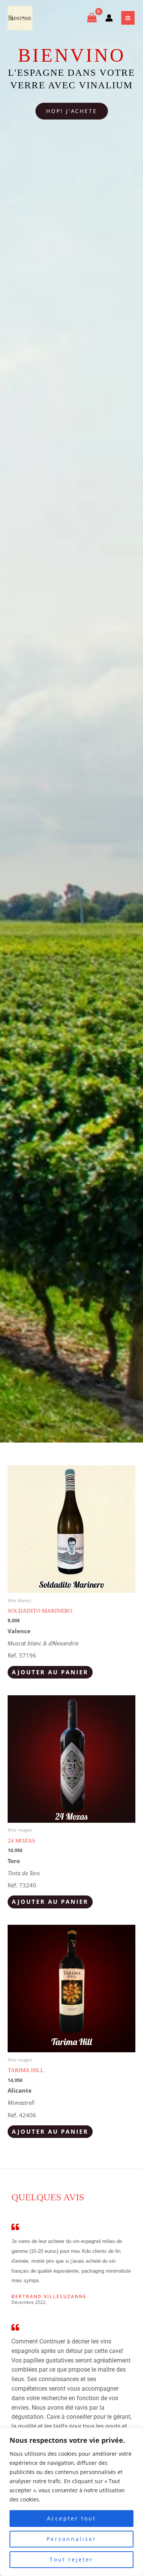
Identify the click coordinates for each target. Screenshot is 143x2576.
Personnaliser (71, 2539)
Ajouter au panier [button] (50, 1672)
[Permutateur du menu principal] (128, 18)
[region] (71, 2502)
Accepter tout (71, 2518)
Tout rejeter (71, 2559)
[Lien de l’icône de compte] (109, 18)
